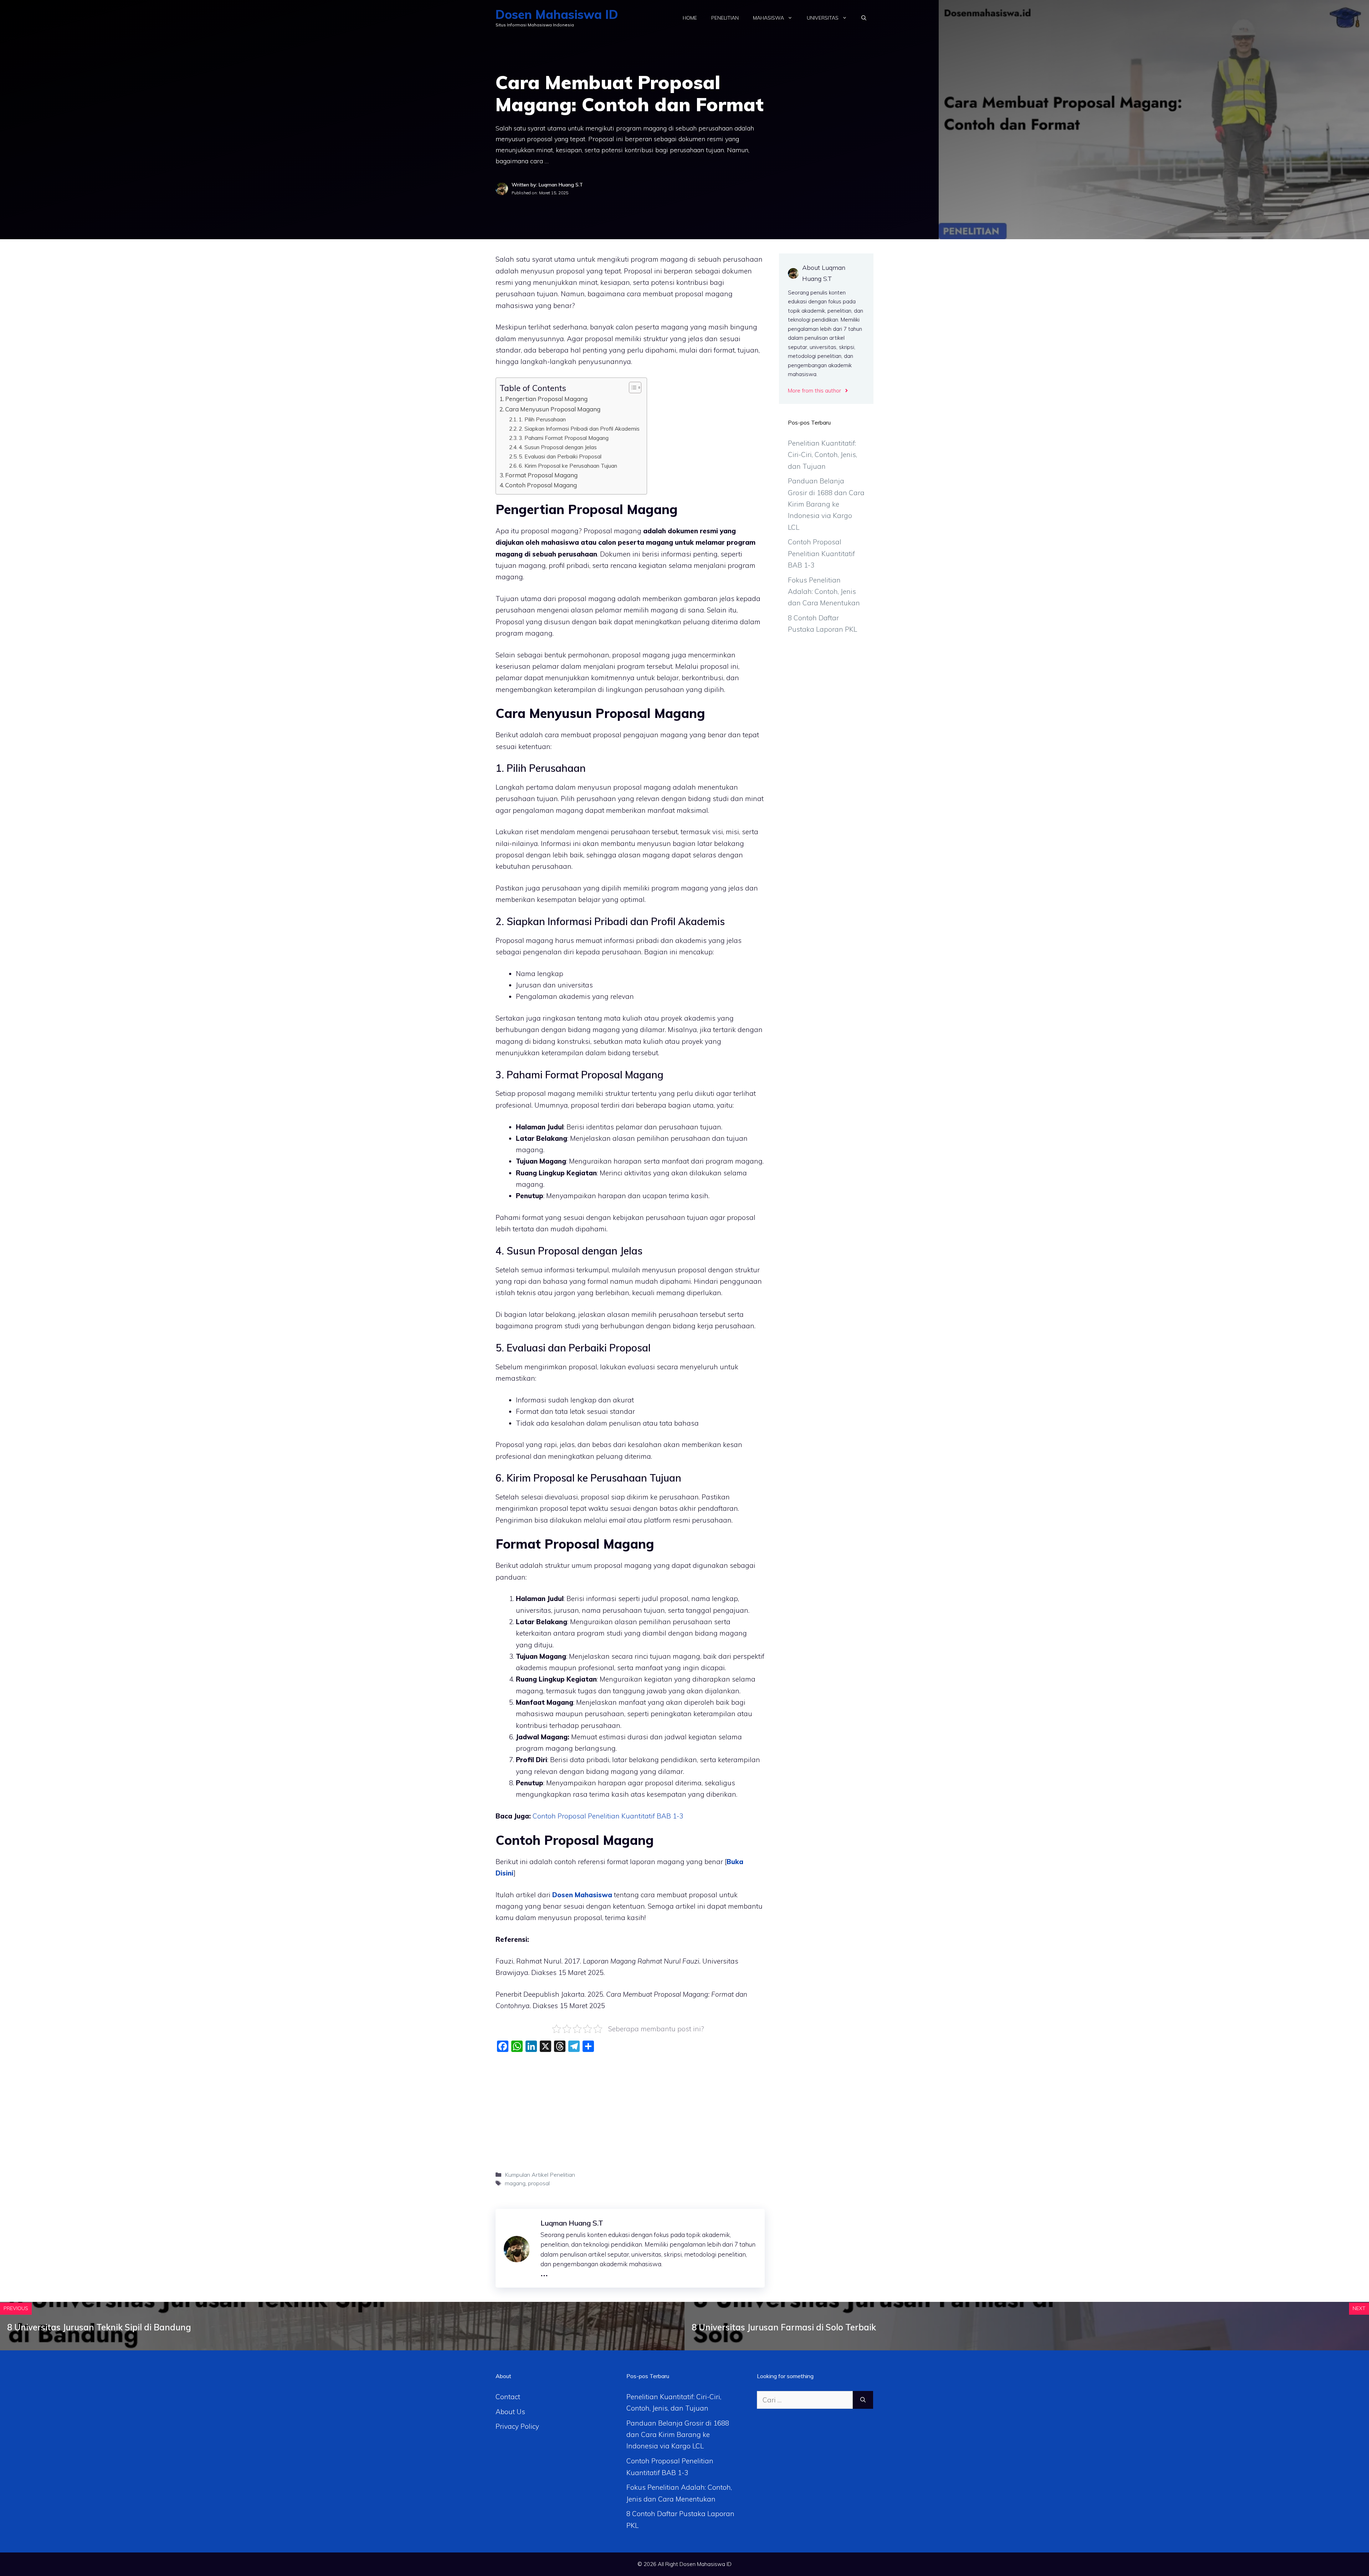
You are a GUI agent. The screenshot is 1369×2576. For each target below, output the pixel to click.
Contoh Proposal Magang (541, 485)
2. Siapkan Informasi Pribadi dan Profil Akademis (579, 429)
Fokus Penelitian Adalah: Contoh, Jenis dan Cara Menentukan (824, 592)
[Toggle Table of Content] (632, 388)
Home (690, 18)
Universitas (823, 18)
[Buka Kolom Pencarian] (864, 18)
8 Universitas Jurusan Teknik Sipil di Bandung (99, 2327)
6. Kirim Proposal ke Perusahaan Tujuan (568, 466)
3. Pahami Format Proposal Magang (564, 438)
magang (515, 2183)
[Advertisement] (630, 2109)
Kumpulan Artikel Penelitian (540, 2175)
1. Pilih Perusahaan (542, 419)
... (544, 2272)
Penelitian (725, 18)
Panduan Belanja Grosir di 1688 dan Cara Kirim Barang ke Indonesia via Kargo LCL (826, 504)
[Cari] (863, 2400)
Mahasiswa (768, 18)
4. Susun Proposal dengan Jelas (558, 447)
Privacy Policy (517, 2426)
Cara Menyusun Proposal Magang (553, 409)
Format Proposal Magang (541, 475)
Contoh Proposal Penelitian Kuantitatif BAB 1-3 (821, 553)
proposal (539, 2183)
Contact (508, 2397)
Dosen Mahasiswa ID (557, 14)
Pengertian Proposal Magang (546, 399)
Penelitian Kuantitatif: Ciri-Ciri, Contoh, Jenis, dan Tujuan (822, 455)
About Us (510, 2412)
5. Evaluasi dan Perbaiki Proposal (560, 456)
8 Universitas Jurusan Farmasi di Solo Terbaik (784, 2327)
